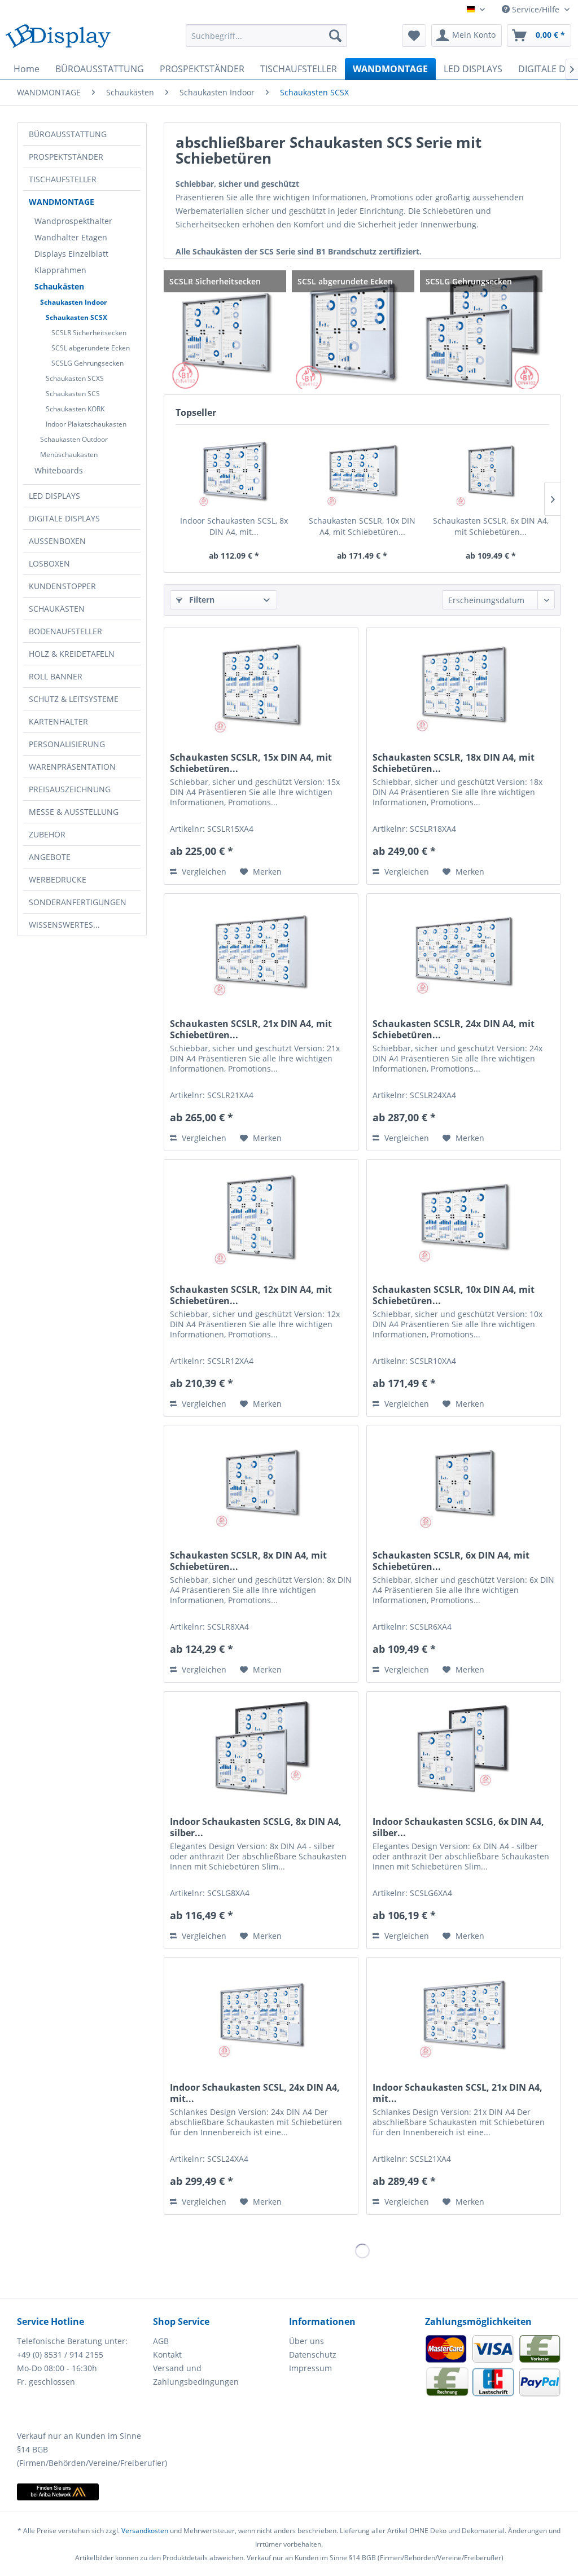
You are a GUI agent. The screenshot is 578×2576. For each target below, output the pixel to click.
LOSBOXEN (49, 563)
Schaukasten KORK (75, 409)
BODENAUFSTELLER (65, 631)
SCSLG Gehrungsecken (87, 363)
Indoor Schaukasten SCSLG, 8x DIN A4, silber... (256, 1827)
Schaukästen (59, 286)
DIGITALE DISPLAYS (64, 518)
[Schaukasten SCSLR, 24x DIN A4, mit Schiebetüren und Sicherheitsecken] (464, 950)
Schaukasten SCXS (75, 378)
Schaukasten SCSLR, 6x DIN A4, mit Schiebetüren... (491, 526)
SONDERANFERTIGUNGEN (78, 902)
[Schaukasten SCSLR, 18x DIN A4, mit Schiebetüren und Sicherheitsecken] (464, 684)
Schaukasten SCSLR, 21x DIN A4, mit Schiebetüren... (251, 1029)
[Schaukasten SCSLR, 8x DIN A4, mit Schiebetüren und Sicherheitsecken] (261, 1482)
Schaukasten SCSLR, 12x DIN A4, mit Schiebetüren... (251, 1295)
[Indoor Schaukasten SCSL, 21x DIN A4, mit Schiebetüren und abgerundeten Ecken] (464, 2014)
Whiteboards (59, 470)
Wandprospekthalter (73, 221)
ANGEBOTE (50, 857)
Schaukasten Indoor (73, 302)
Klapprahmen (60, 270)
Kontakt (167, 2355)
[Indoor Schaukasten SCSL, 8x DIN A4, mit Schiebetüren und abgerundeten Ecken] (234, 470)
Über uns (306, 2341)
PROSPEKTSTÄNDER (66, 157)
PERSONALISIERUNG (67, 744)
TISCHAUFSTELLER (63, 179)
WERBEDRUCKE (58, 879)
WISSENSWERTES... (64, 925)
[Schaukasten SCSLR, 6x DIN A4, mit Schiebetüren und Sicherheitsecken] (491, 470)
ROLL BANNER (56, 676)
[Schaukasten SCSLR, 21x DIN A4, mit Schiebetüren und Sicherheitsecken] (261, 950)
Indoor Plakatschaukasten (86, 424)
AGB (161, 2341)
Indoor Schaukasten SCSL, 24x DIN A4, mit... (255, 2093)
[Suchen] (335, 36)
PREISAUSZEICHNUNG (70, 789)
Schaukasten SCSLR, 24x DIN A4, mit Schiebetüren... (454, 1029)
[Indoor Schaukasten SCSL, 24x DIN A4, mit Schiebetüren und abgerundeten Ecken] (261, 2014)
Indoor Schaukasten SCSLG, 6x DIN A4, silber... (458, 1827)
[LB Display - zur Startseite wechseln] (58, 38)
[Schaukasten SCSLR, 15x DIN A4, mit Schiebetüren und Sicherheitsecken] (261, 684)
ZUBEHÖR (47, 834)
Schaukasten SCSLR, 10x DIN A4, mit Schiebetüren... (362, 526)
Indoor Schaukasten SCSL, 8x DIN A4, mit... (234, 526)
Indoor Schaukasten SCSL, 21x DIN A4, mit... (457, 2093)
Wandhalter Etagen (71, 237)
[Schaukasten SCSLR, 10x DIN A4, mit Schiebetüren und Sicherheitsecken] (362, 470)
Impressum (310, 2368)
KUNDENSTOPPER (62, 586)
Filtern (201, 600)
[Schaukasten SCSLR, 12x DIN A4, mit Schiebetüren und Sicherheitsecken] (261, 1216)
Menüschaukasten (69, 455)
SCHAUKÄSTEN (57, 609)
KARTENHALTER (58, 721)
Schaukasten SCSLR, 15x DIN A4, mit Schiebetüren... (251, 763)
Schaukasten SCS (73, 394)
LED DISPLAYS (54, 496)
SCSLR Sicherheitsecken (89, 333)
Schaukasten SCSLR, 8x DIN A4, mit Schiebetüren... (248, 1561)
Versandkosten (145, 2531)
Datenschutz (313, 2355)
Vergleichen (203, 872)
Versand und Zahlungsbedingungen (196, 2375)
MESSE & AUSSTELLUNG (74, 812)
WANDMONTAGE (62, 202)
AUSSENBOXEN (57, 541)
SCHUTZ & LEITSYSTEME (74, 699)
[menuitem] (267, 36)
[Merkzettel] (414, 36)
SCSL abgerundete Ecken (91, 348)
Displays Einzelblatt (71, 254)
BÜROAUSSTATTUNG (68, 134)
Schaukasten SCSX (76, 317)
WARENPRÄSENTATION (72, 767)
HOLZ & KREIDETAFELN (72, 654)
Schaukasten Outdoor (74, 439)
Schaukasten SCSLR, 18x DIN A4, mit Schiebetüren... (454, 763)
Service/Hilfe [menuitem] (536, 9)
